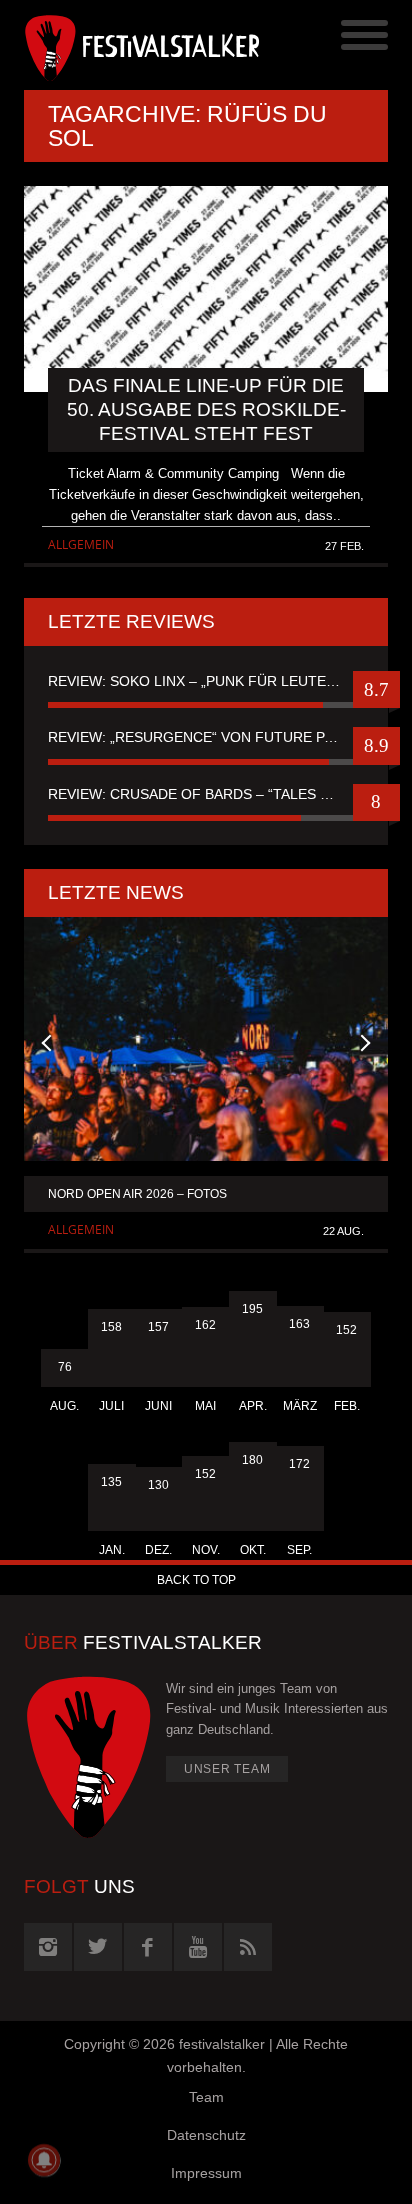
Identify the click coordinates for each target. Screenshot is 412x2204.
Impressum (206, 2173)
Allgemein (81, 544)
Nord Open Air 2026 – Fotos (137, 1194)
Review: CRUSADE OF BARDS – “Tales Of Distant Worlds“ (206, 794)
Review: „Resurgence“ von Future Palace (206, 737)
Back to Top (196, 1580)
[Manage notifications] (44, 2160)
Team (206, 2097)
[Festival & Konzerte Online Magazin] (115, 45)
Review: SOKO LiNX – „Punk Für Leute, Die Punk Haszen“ (206, 681)
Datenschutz (206, 2135)
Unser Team (227, 1769)
